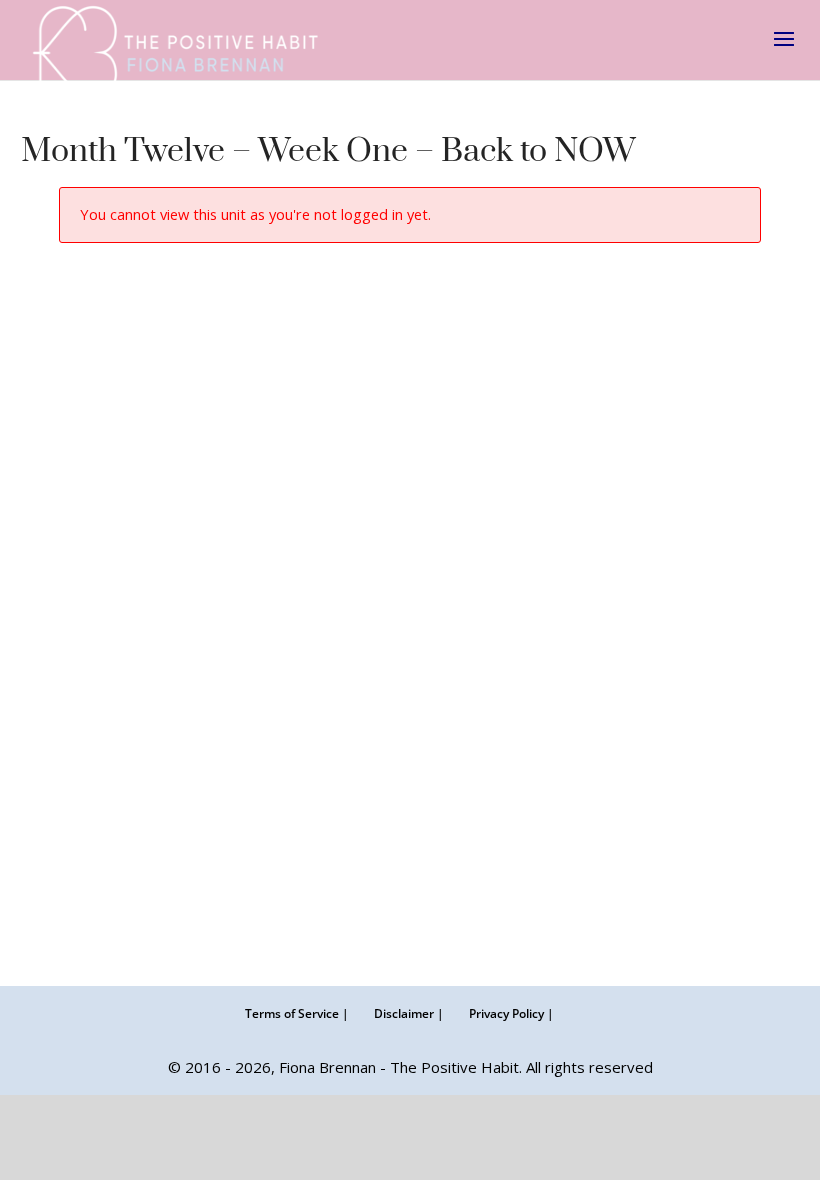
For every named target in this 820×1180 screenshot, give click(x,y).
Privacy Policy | (511, 1013)
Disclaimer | (409, 1013)
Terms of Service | (297, 1013)
